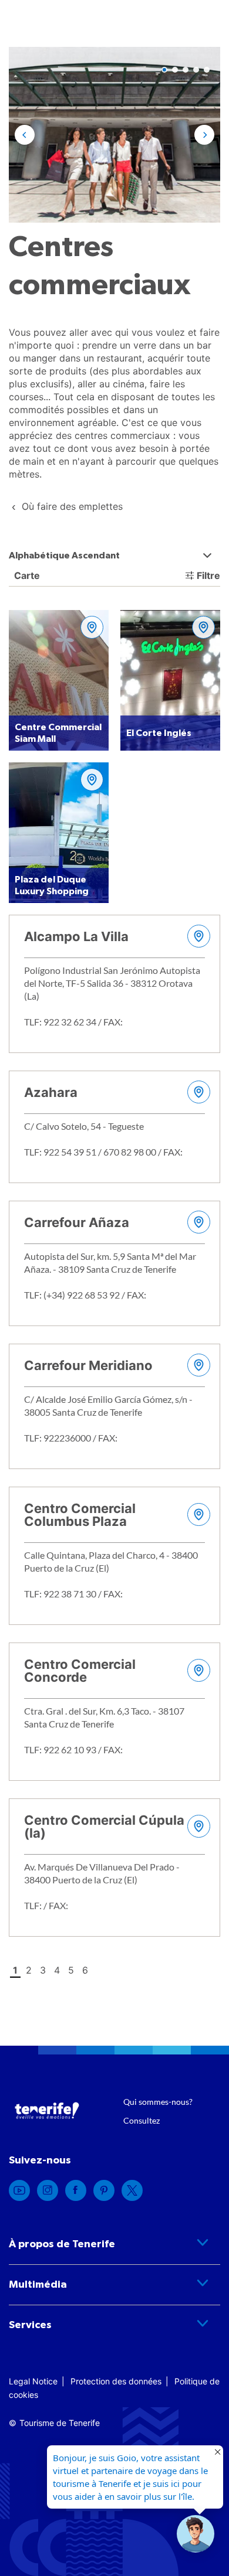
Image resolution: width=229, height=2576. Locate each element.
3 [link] (43, 1970)
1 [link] (15, 1970)
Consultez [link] (142, 2120)
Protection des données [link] (116, 2381)
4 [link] (57, 1970)
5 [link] (71, 1970)
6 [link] (85, 1970)
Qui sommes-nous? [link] (158, 2102)
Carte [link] (26, 575)
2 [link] (29, 1970)
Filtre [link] (208, 575)
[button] (25, 135)
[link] (72, 506)
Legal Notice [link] (33, 2381)
